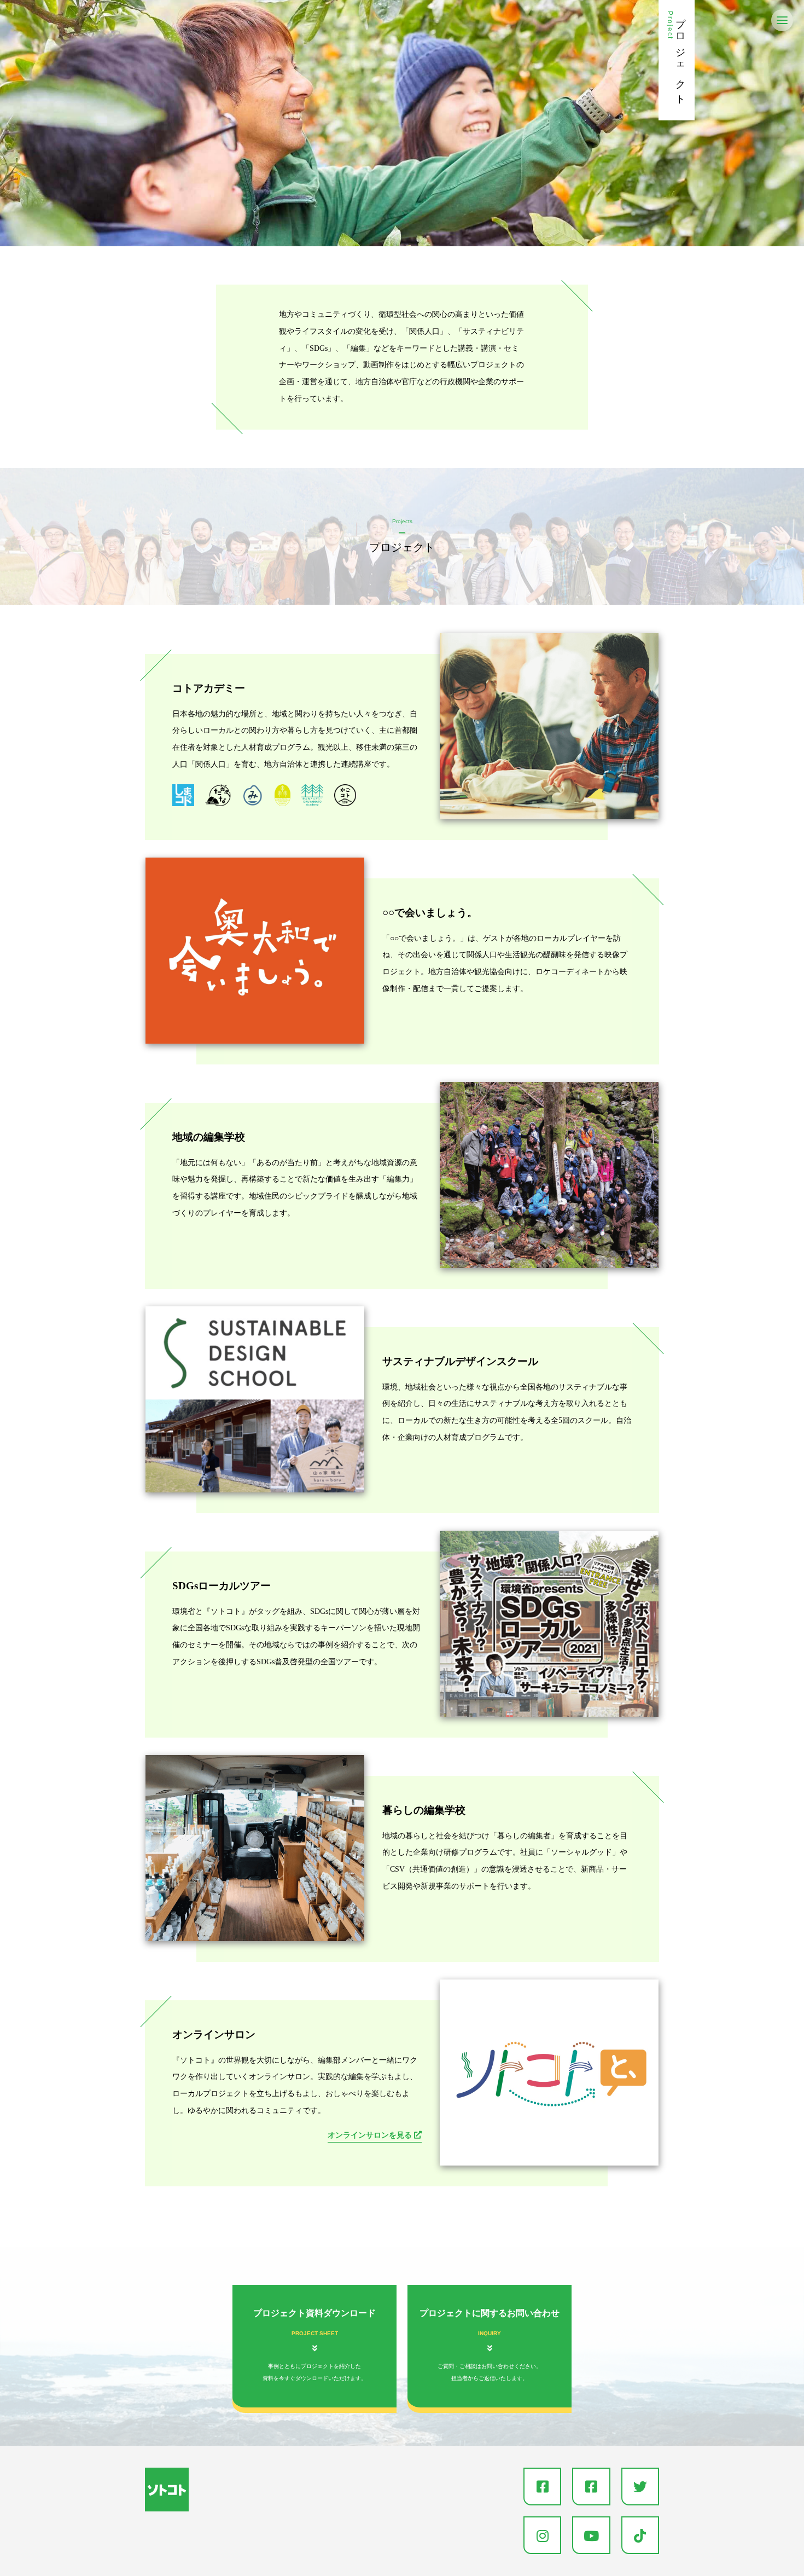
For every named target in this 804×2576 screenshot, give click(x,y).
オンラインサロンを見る (371, 2135)
